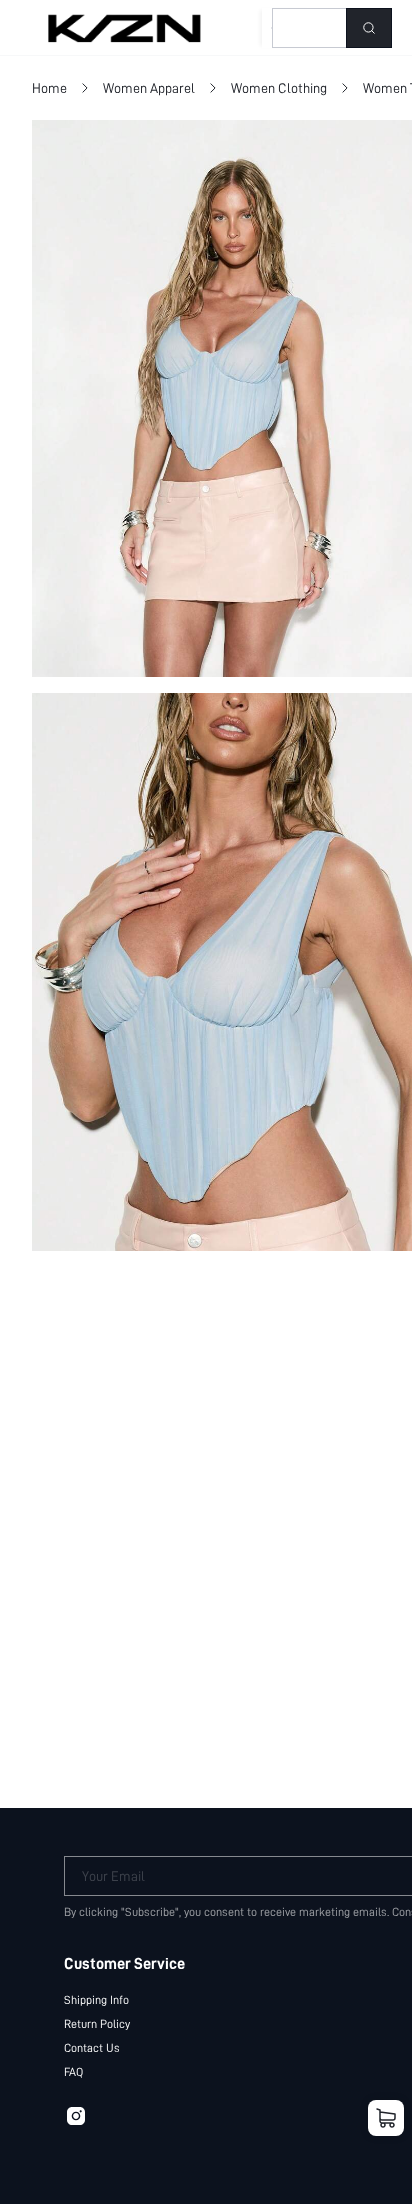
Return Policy (97, 2024)
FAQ (73, 2072)
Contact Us (92, 2048)
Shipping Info (96, 2000)
